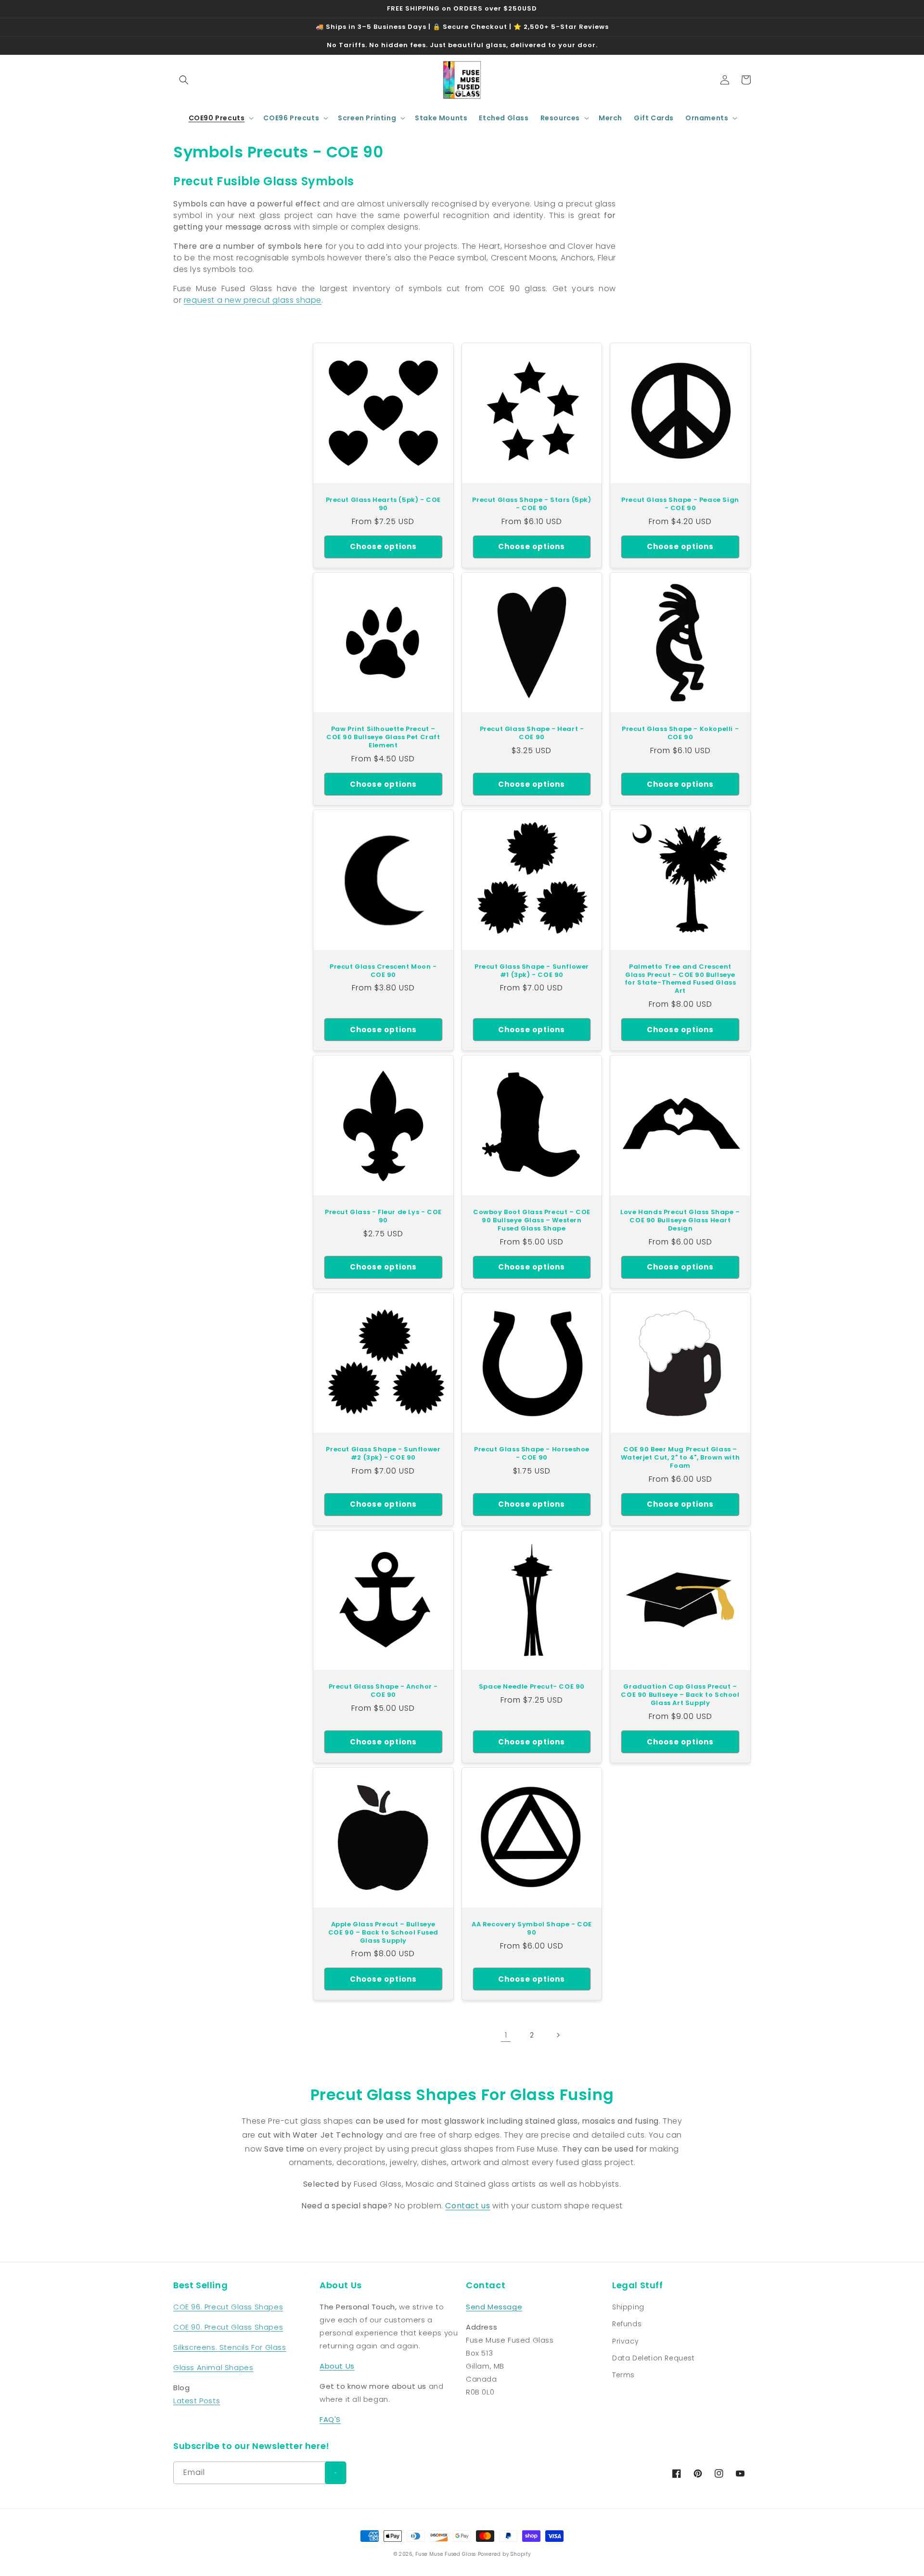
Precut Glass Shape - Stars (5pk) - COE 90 (532, 504)
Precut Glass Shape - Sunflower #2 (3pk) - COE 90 (383, 1454)
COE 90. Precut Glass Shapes (228, 2327)
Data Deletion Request (654, 2358)
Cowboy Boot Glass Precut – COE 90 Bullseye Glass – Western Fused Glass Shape (532, 1221)
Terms (623, 2375)
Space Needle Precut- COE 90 (532, 1687)
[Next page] (558, 2035)
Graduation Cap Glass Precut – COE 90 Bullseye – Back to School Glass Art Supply (680, 1695)
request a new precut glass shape (253, 300)
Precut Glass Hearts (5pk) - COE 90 (384, 504)
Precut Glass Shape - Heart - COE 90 (532, 733)
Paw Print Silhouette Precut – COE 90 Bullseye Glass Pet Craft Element (383, 737)
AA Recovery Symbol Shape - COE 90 (532, 1929)
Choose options (383, 546)
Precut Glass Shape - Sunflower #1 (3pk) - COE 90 (532, 971)
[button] (184, 80)
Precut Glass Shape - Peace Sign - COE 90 (680, 504)
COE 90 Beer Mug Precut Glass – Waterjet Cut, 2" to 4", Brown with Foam (680, 1458)
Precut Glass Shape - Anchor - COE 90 (383, 1691)
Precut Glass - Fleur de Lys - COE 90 (383, 1217)
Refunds (627, 2324)
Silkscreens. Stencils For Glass (230, 2347)
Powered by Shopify (504, 2554)
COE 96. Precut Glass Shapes (228, 2307)
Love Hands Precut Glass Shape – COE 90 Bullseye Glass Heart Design (680, 1221)
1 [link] (506, 2035)
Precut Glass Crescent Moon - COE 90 (383, 971)
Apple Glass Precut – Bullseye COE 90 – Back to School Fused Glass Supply (383, 1933)
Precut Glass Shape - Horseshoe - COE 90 (532, 1454)
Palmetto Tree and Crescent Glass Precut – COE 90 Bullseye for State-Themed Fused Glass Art (680, 979)
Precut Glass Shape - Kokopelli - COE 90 (680, 733)
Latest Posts (197, 2401)
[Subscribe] (335, 2473)
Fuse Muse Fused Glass (446, 2554)
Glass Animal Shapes (213, 2367)
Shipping (628, 2307)
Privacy (625, 2341)
